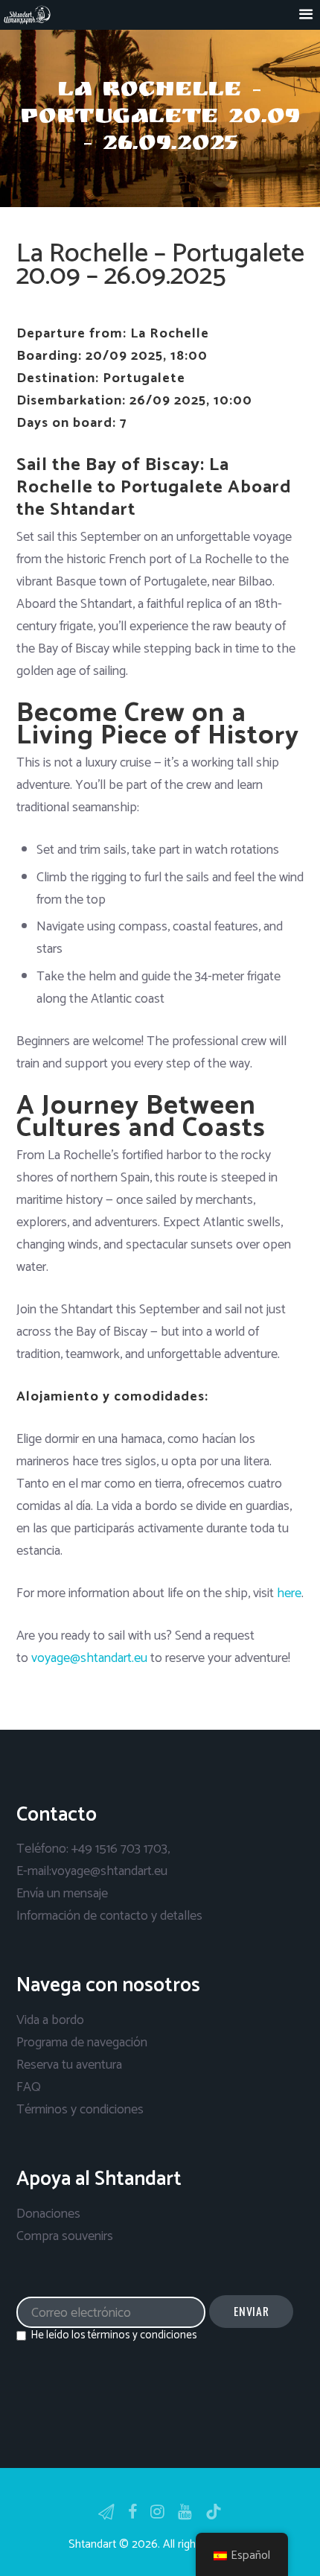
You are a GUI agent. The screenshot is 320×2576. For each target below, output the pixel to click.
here (289, 1593)
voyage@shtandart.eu (89, 1658)
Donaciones (48, 2214)
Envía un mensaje (62, 1894)
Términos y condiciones (80, 2110)
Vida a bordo (50, 2020)
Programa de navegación (82, 2043)
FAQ (29, 2087)
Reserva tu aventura (69, 2065)
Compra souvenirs (65, 2236)
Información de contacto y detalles (109, 1916)
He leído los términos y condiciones (114, 2335)
